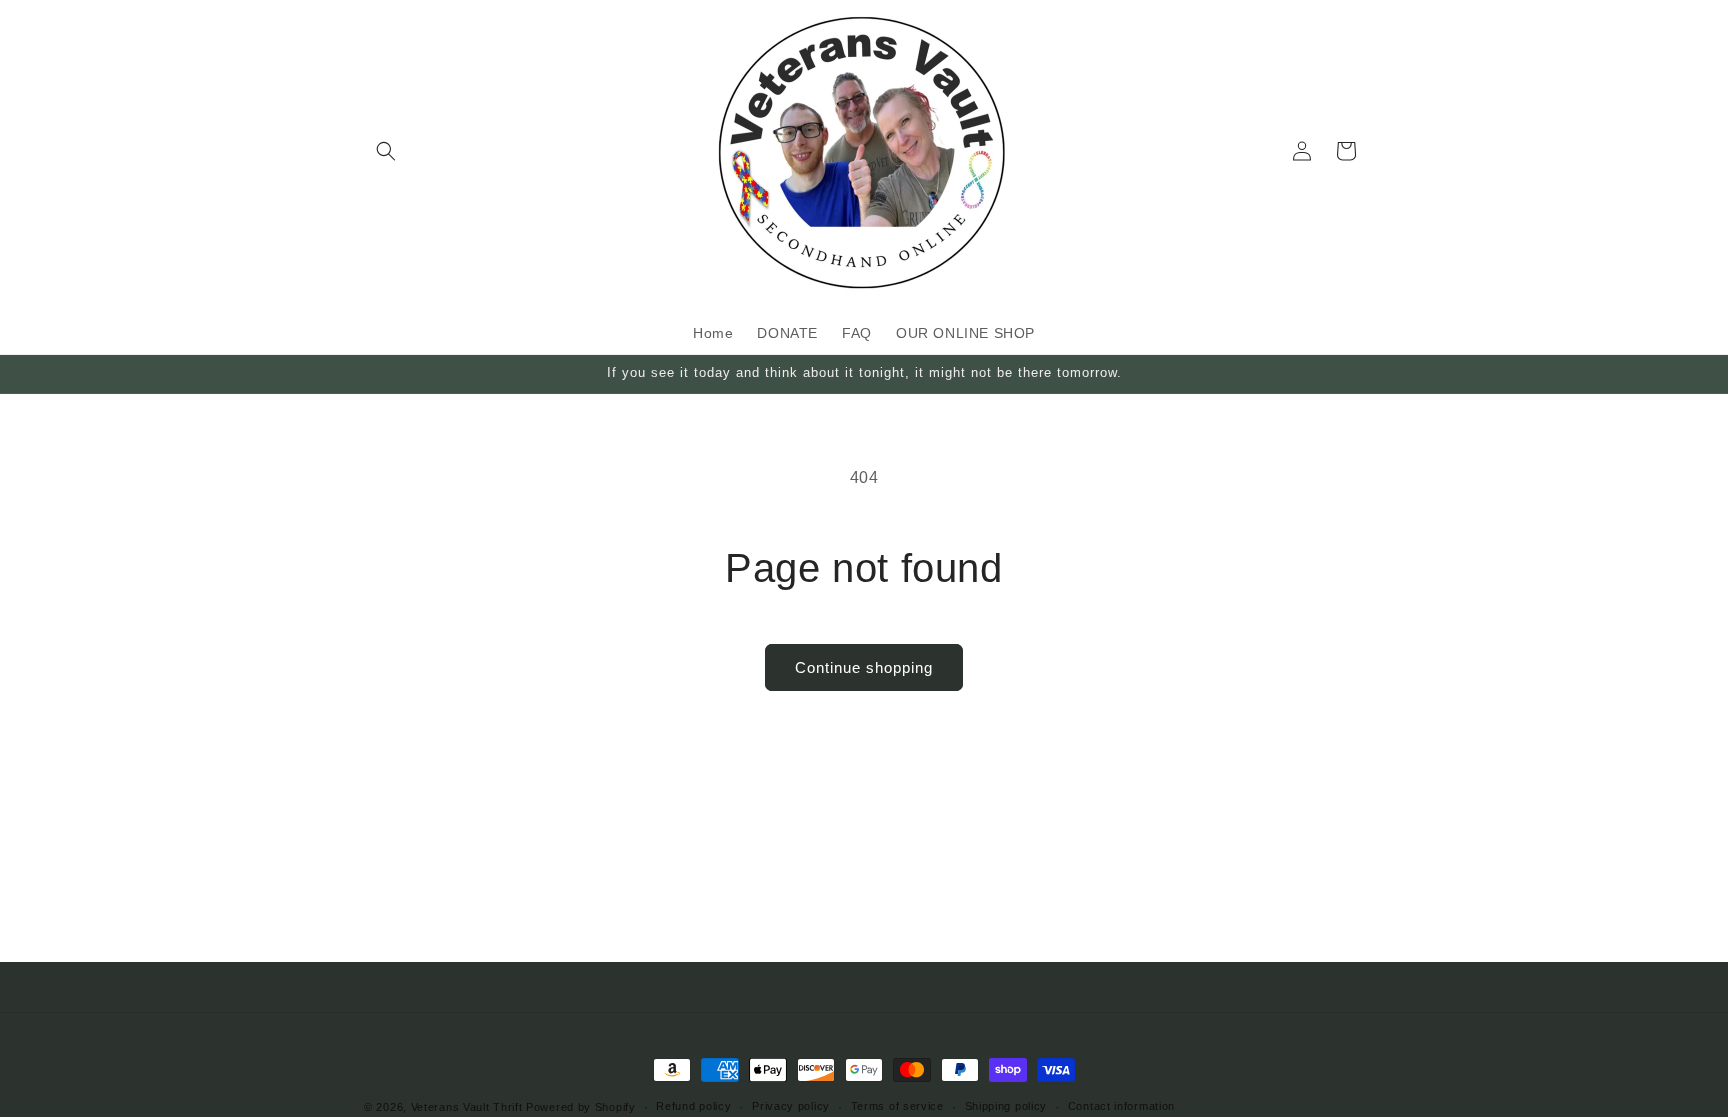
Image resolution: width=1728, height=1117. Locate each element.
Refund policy (693, 1106)
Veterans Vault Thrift (467, 1107)
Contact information (1121, 1106)
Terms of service (897, 1106)
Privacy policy (791, 1106)
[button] (386, 151)
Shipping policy (1006, 1106)
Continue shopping (864, 667)
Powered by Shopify (581, 1107)
